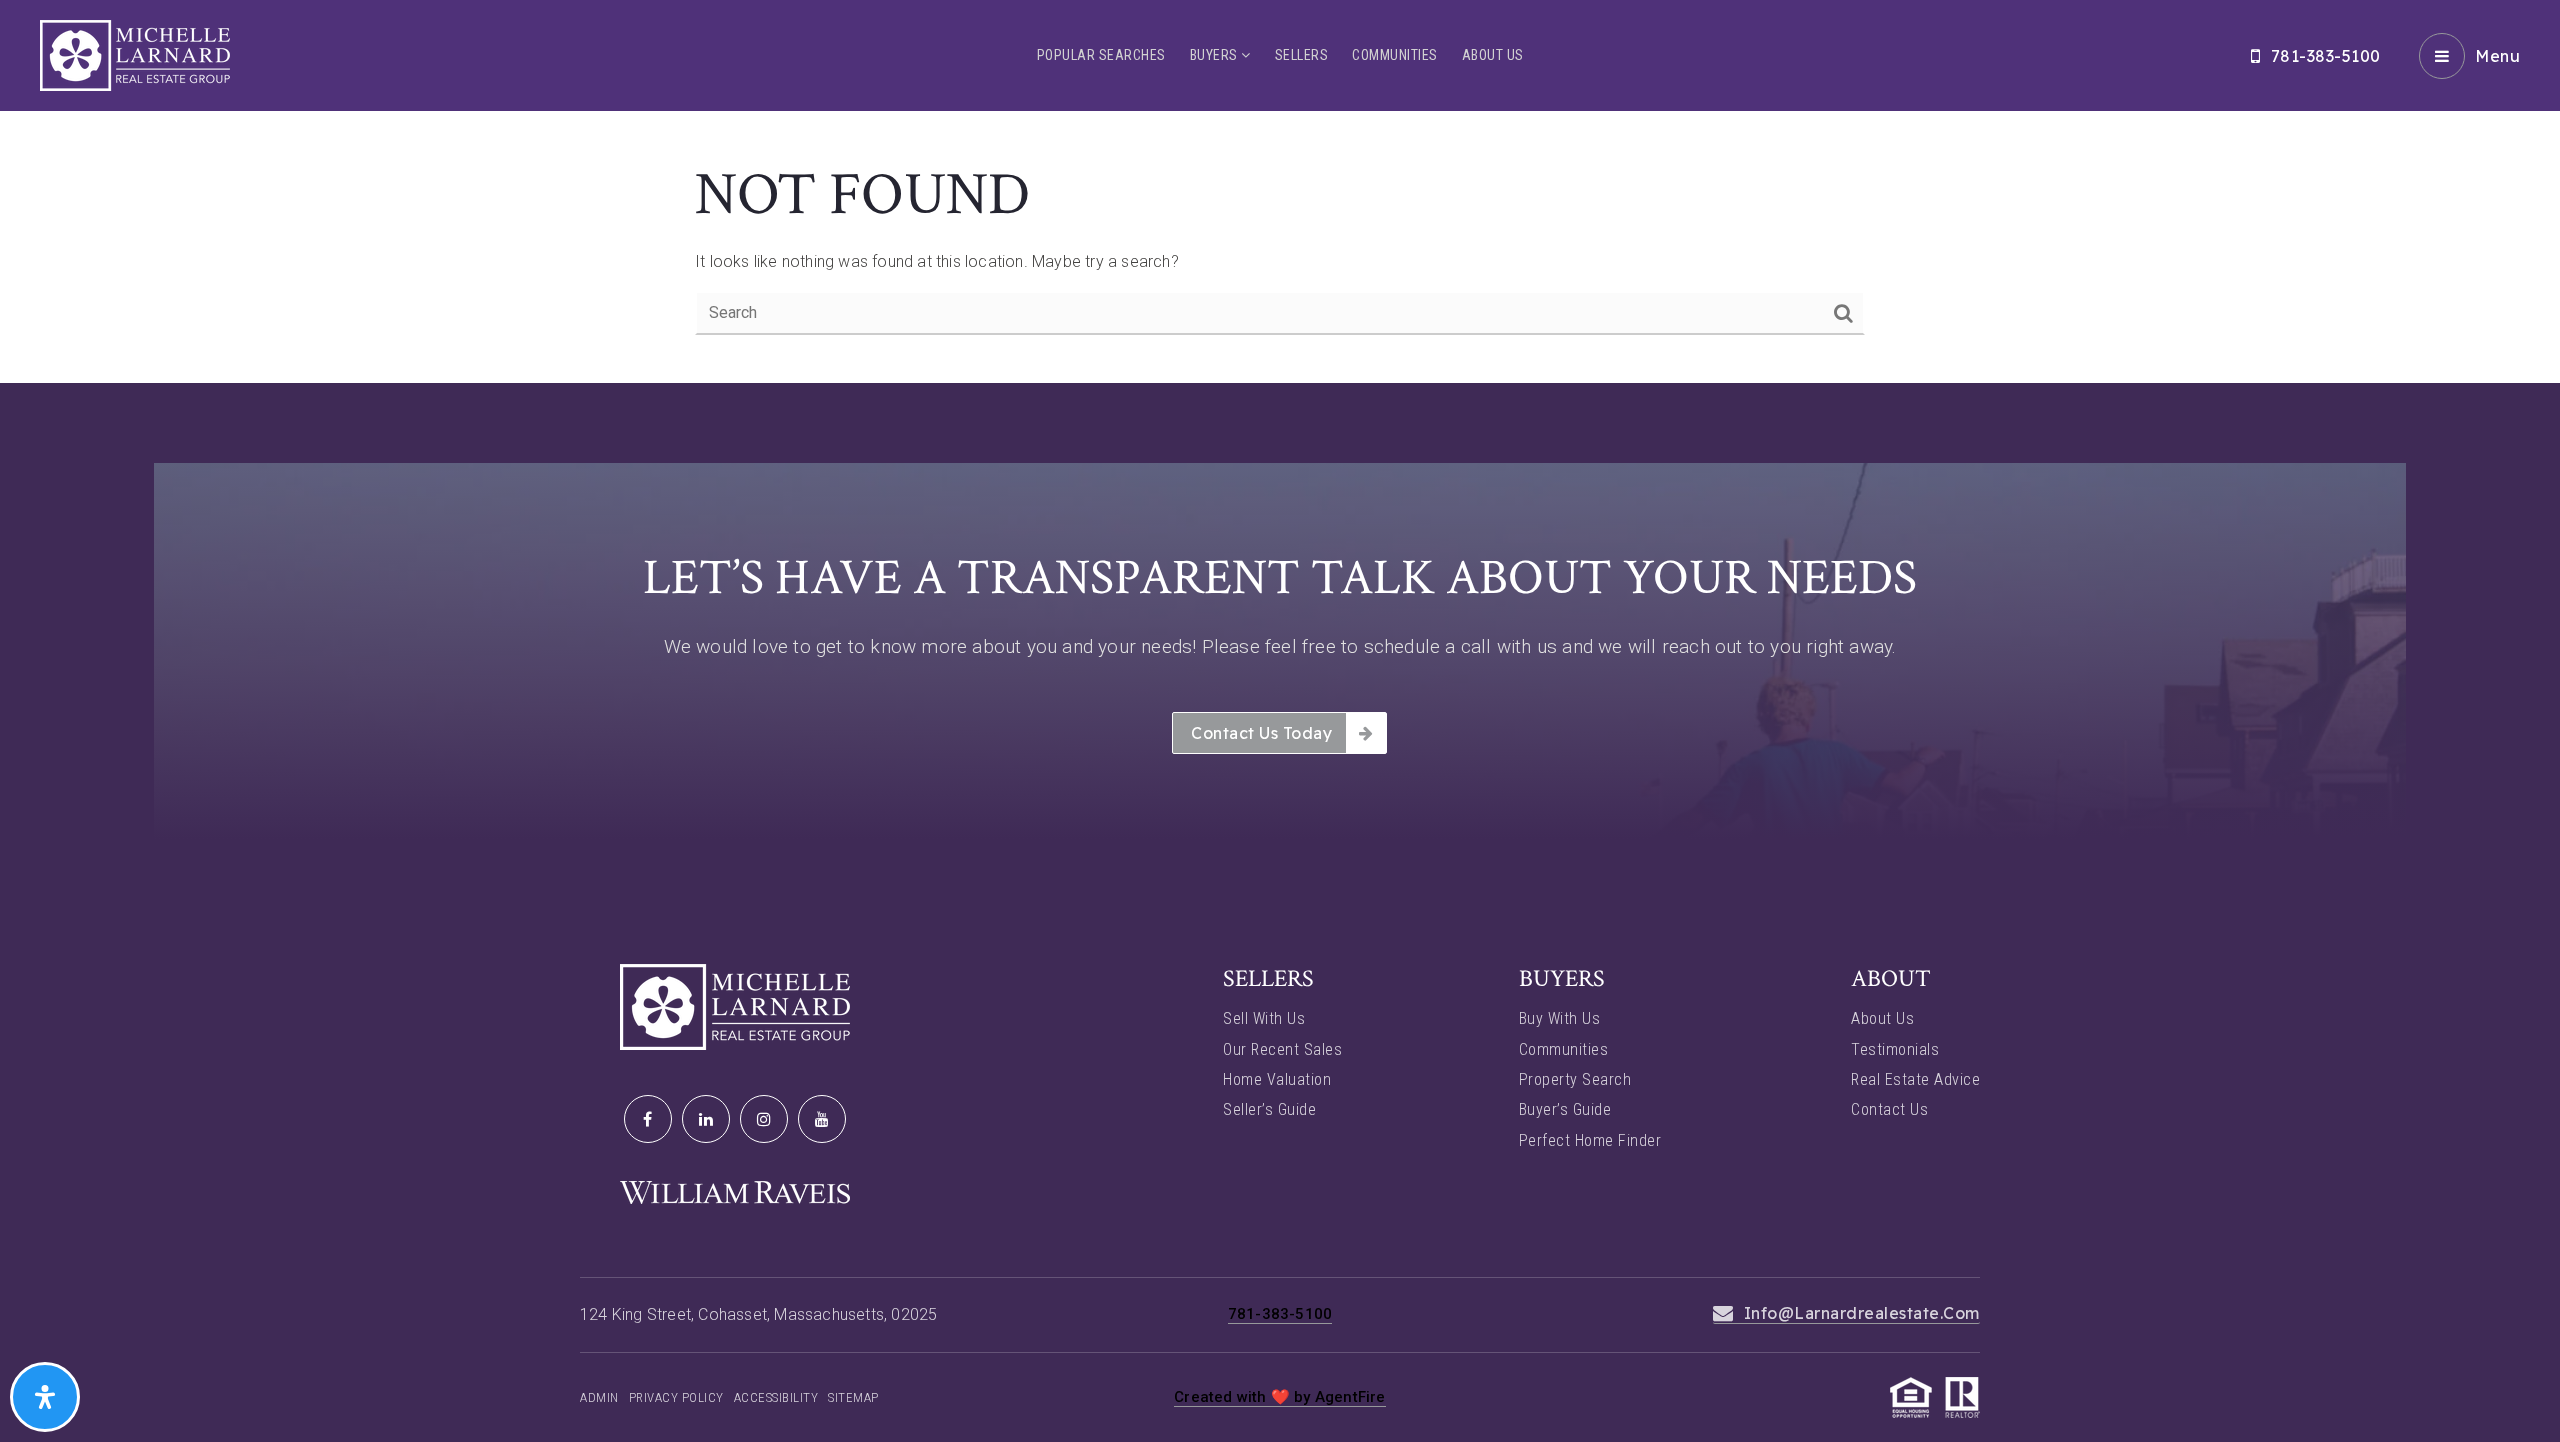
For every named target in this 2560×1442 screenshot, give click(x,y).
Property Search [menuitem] (1575, 1079)
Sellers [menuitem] (1302, 55)
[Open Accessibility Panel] (45, 1397)
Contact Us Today (1261, 733)
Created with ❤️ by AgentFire (1279, 1397)
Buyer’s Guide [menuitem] (1565, 1109)
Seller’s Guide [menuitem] (1269, 1109)
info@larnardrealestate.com (1862, 1313)
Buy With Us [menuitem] (1560, 1018)
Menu (2497, 56)
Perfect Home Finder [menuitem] (1590, 1140)
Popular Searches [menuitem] (1101, 55)
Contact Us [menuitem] (1889, 1109)
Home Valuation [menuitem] (1277, 1079)
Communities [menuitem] (1395, 55)
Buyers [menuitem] (1216, 55)
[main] (1280, 191)
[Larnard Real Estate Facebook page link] (648, 1119)
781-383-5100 (2326, 56)
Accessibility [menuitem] (776, 1397)
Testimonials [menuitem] (1895, 1049)
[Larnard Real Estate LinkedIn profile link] (706, 1119)
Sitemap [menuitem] (853, 1397)
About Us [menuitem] (1493, 55)
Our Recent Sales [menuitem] (1282, 1049)
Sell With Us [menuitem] (1264, 1018)
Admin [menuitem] (599, 1397)
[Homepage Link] (135, 54)
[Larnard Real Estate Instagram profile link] (764, 1119)
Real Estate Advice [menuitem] (1915, 1079)
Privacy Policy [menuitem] (676, 1397)
